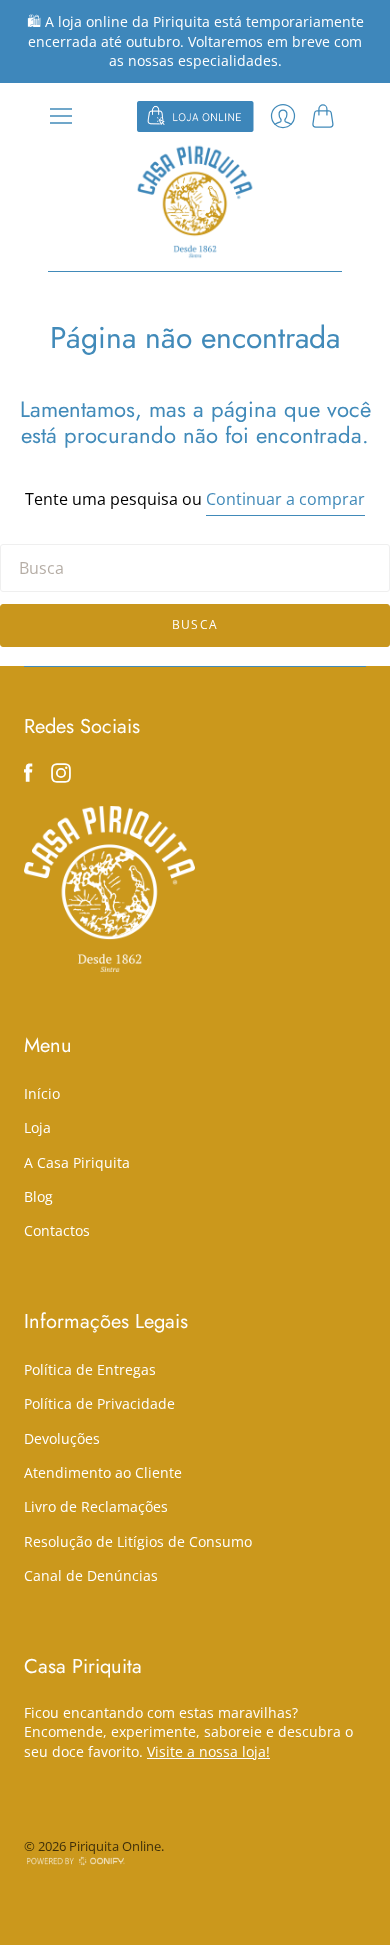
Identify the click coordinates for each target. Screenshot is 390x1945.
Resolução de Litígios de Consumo (138, 1541)
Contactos (57, 1230)
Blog (38, 1196)
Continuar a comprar (285, 499)
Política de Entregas (90, 1369)
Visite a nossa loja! (208, 1751)
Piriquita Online (115, 1846)
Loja (37, 1127)
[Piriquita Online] (195, 201)
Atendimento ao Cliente (103, 1472)
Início (42, 1093)
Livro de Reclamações (96, 1506)
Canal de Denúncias (91, 1575)
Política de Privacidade (99, 1403)
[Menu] (61, 116)
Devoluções (62, 1438)
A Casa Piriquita (77, 1162)
